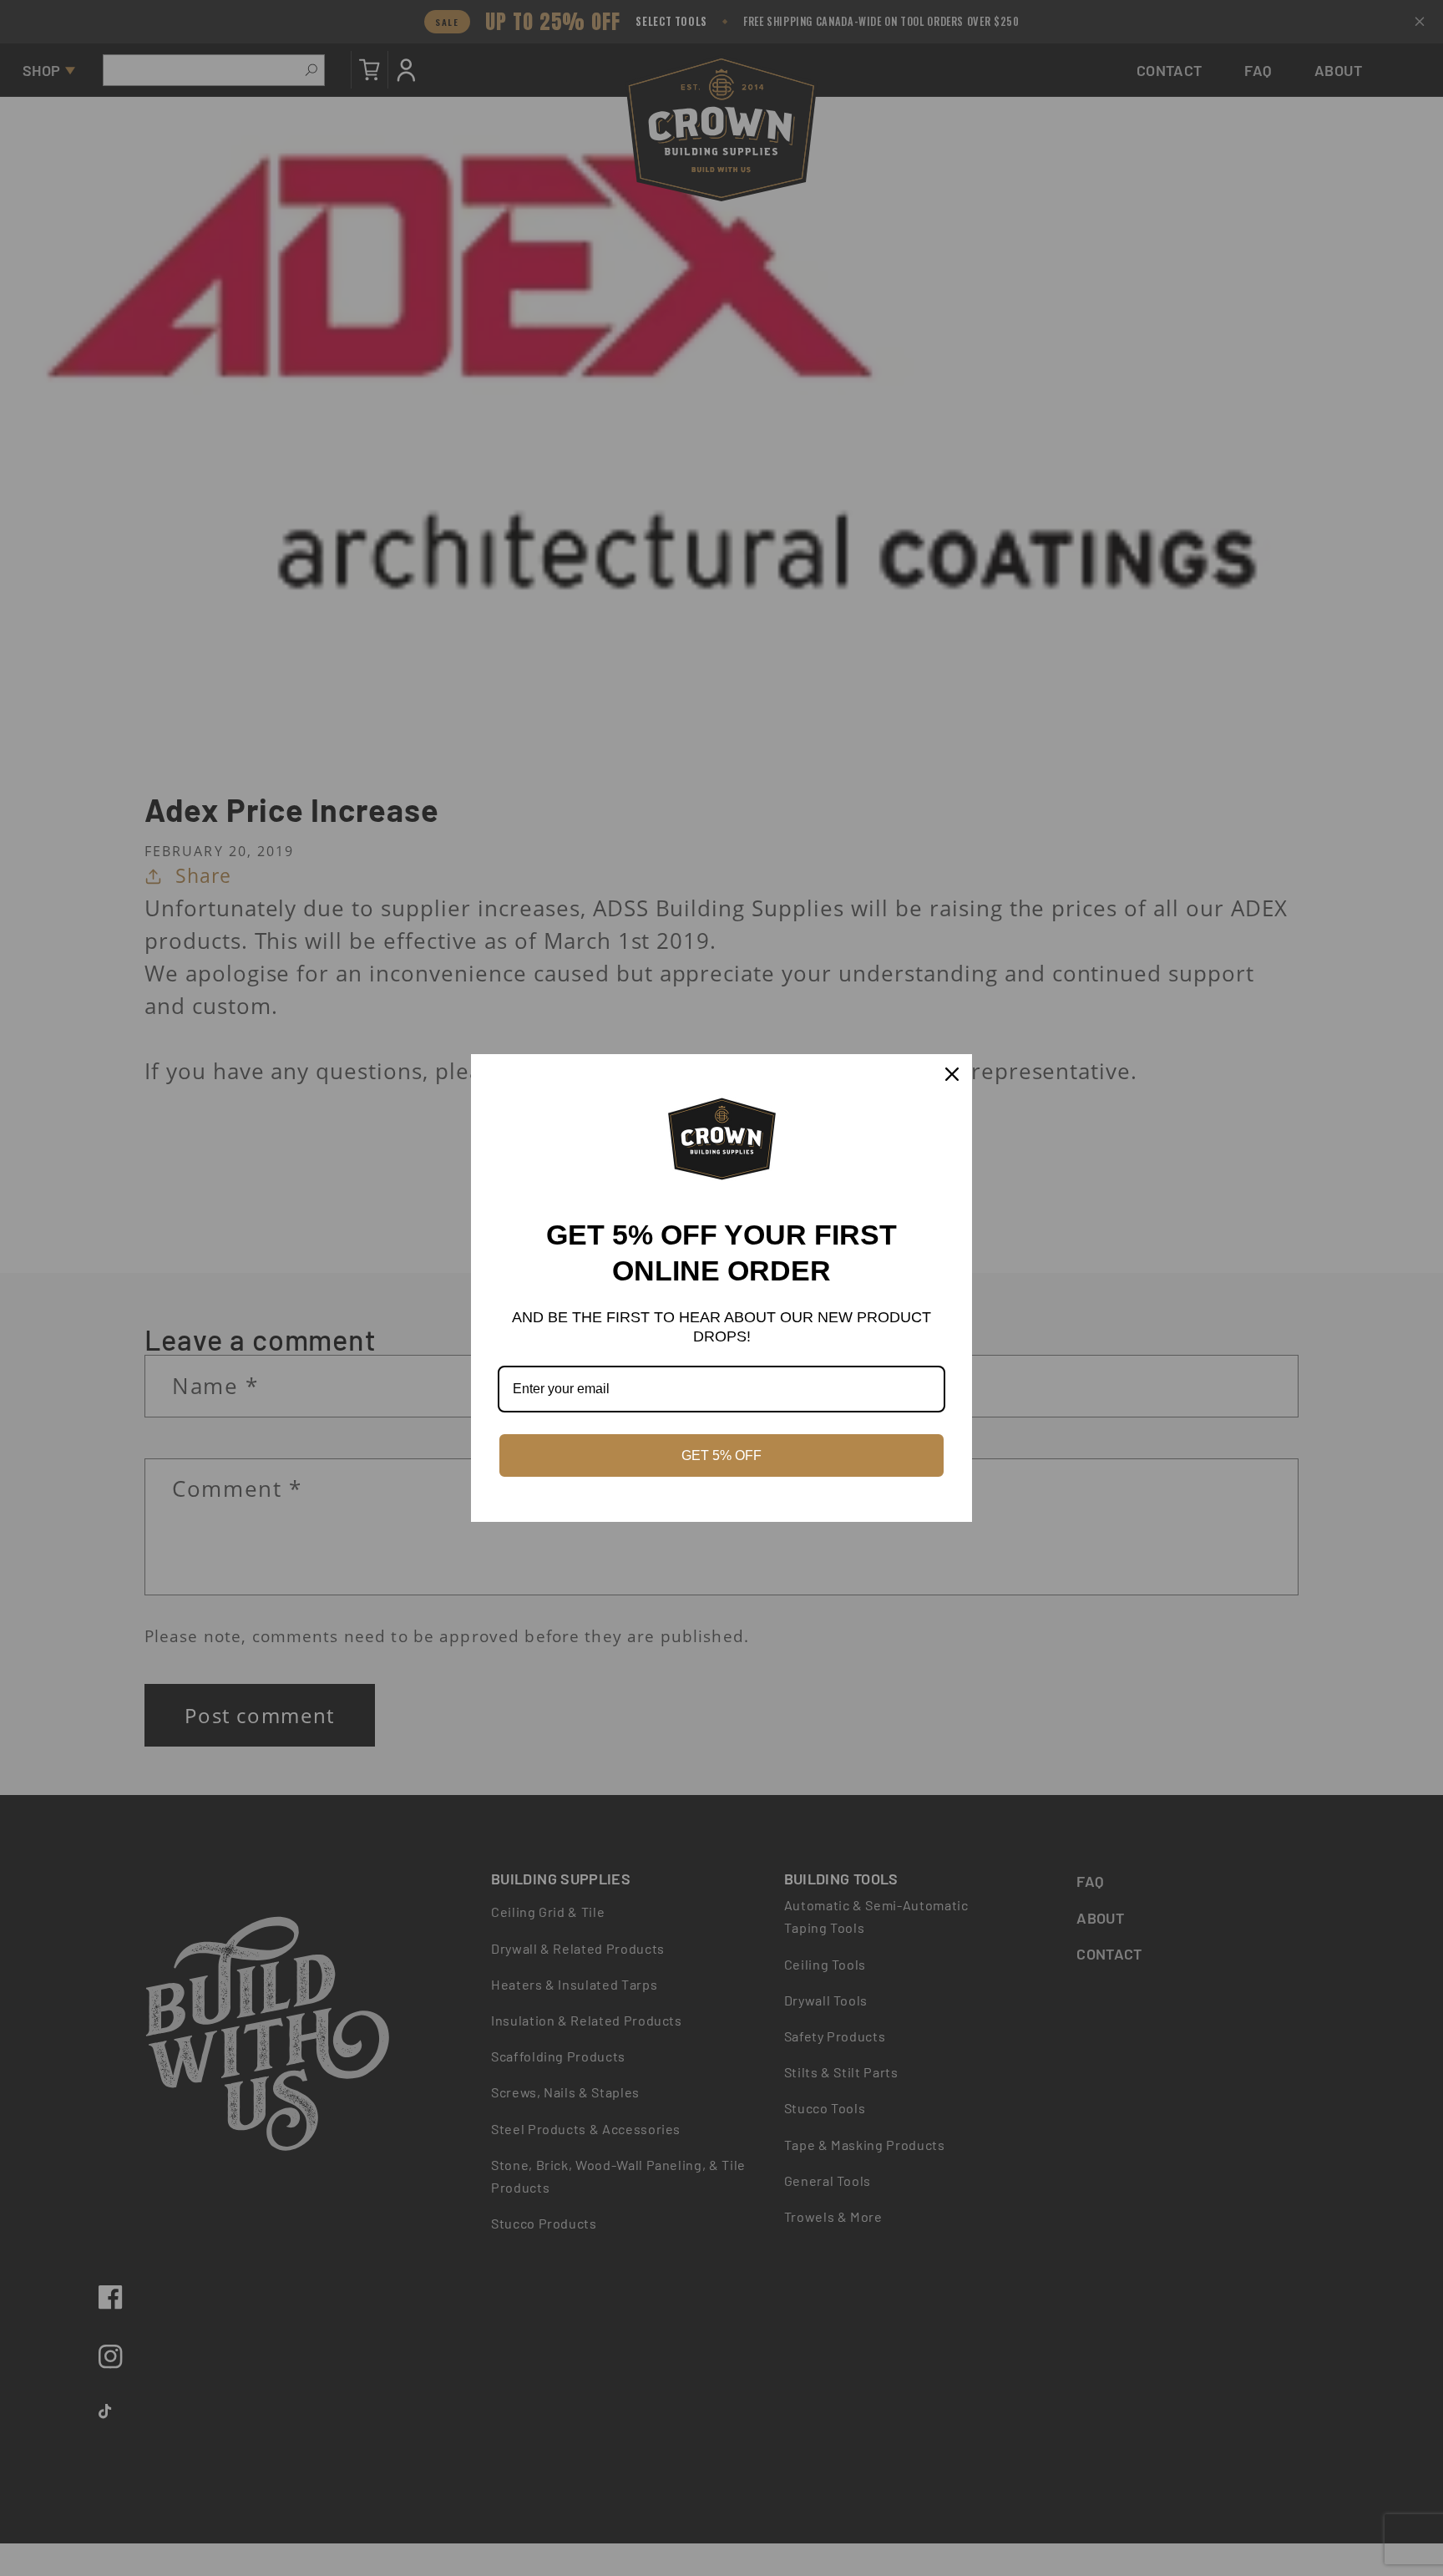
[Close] (952, 1074)
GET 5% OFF (721, 1455)
